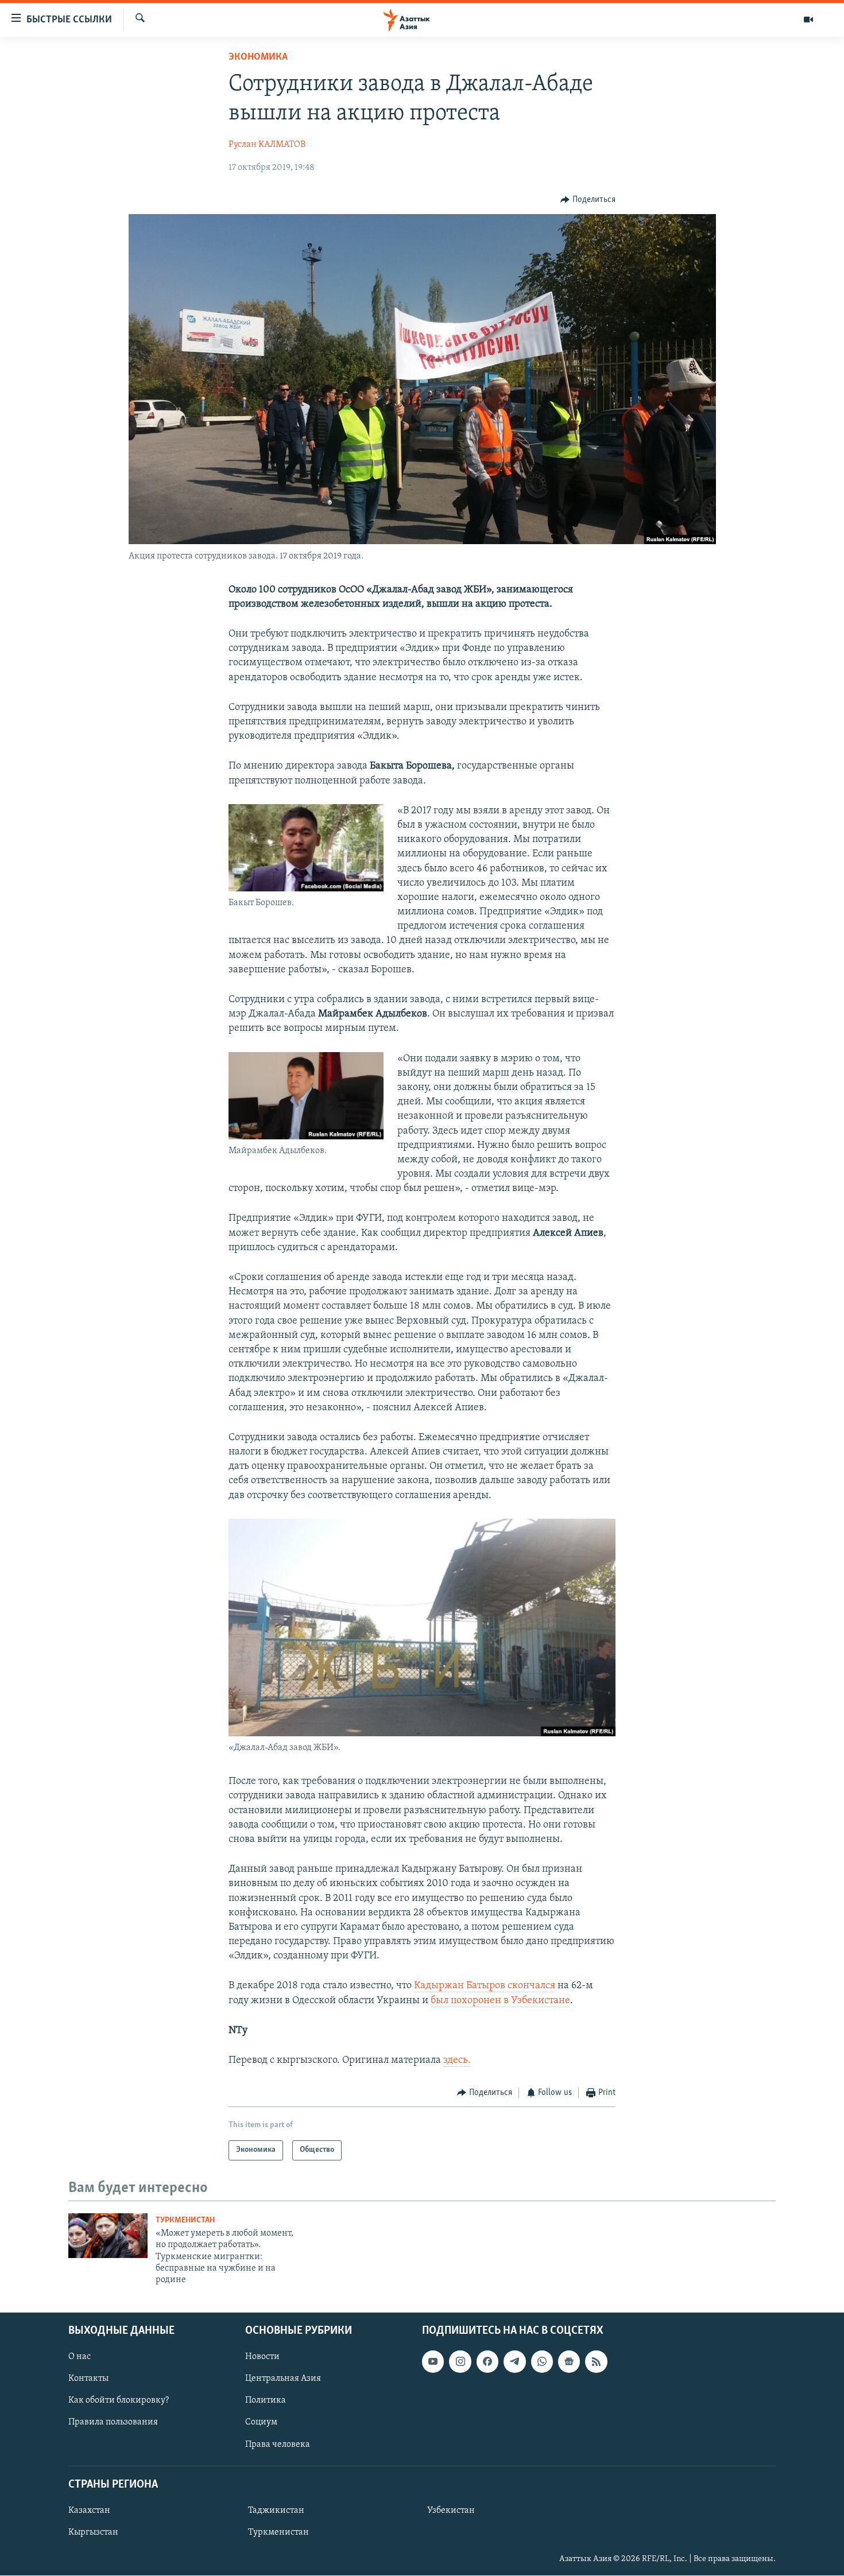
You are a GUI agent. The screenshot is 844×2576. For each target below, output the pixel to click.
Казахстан (89, 2511)
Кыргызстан (93, 2532)
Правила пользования (113, 2422)
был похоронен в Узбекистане (500, 2001)
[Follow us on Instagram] (460, 2361)
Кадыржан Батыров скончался (485, 1986)
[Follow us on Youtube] (433, 2361)
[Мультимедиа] (808, 20)
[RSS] (596, 2361)
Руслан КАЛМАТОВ (267, 145)
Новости (262, 2357)
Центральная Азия (283, 2379)
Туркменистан (185, 2220)
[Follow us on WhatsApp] (542, 2361)
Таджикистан (276, 2511)
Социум (261, 2422)
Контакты (88, 2379)
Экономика (258, 57)
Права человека (278, 2444)
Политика (266, 2400)
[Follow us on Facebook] (487, 2361)
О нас (80, 2357)
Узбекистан (451, 2511)
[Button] (588, 200)
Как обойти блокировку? (119, 2400)
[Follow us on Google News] (569, 2361)
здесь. (457, 2061)
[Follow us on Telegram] (514, 2361)
